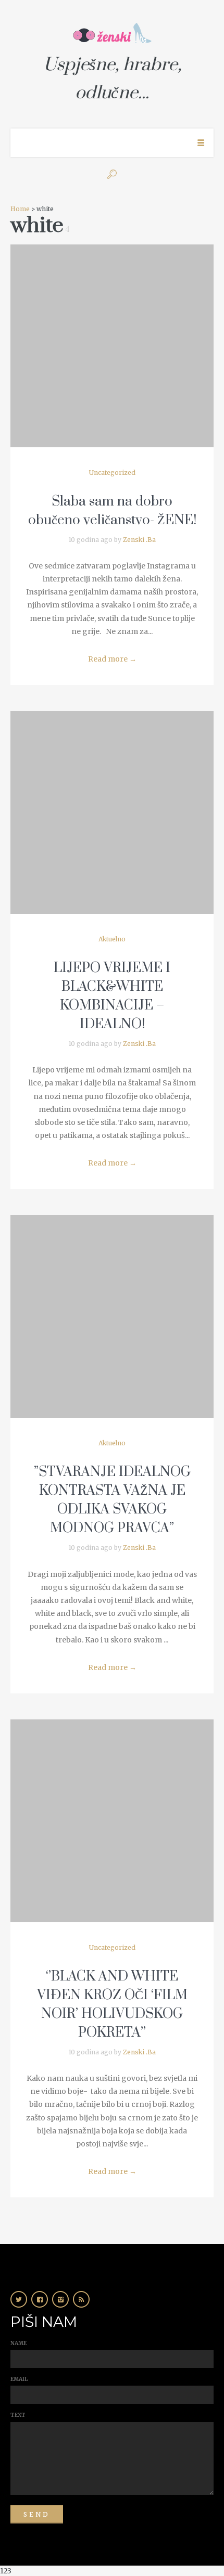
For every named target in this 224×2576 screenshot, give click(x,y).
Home (20, 209)
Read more (112, 659)
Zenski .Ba (139, 540)
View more (112, 346)
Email (19, 2379)
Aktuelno (112, 939)
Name (18, 2343)
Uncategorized (112, 473)
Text (18, 2415)
